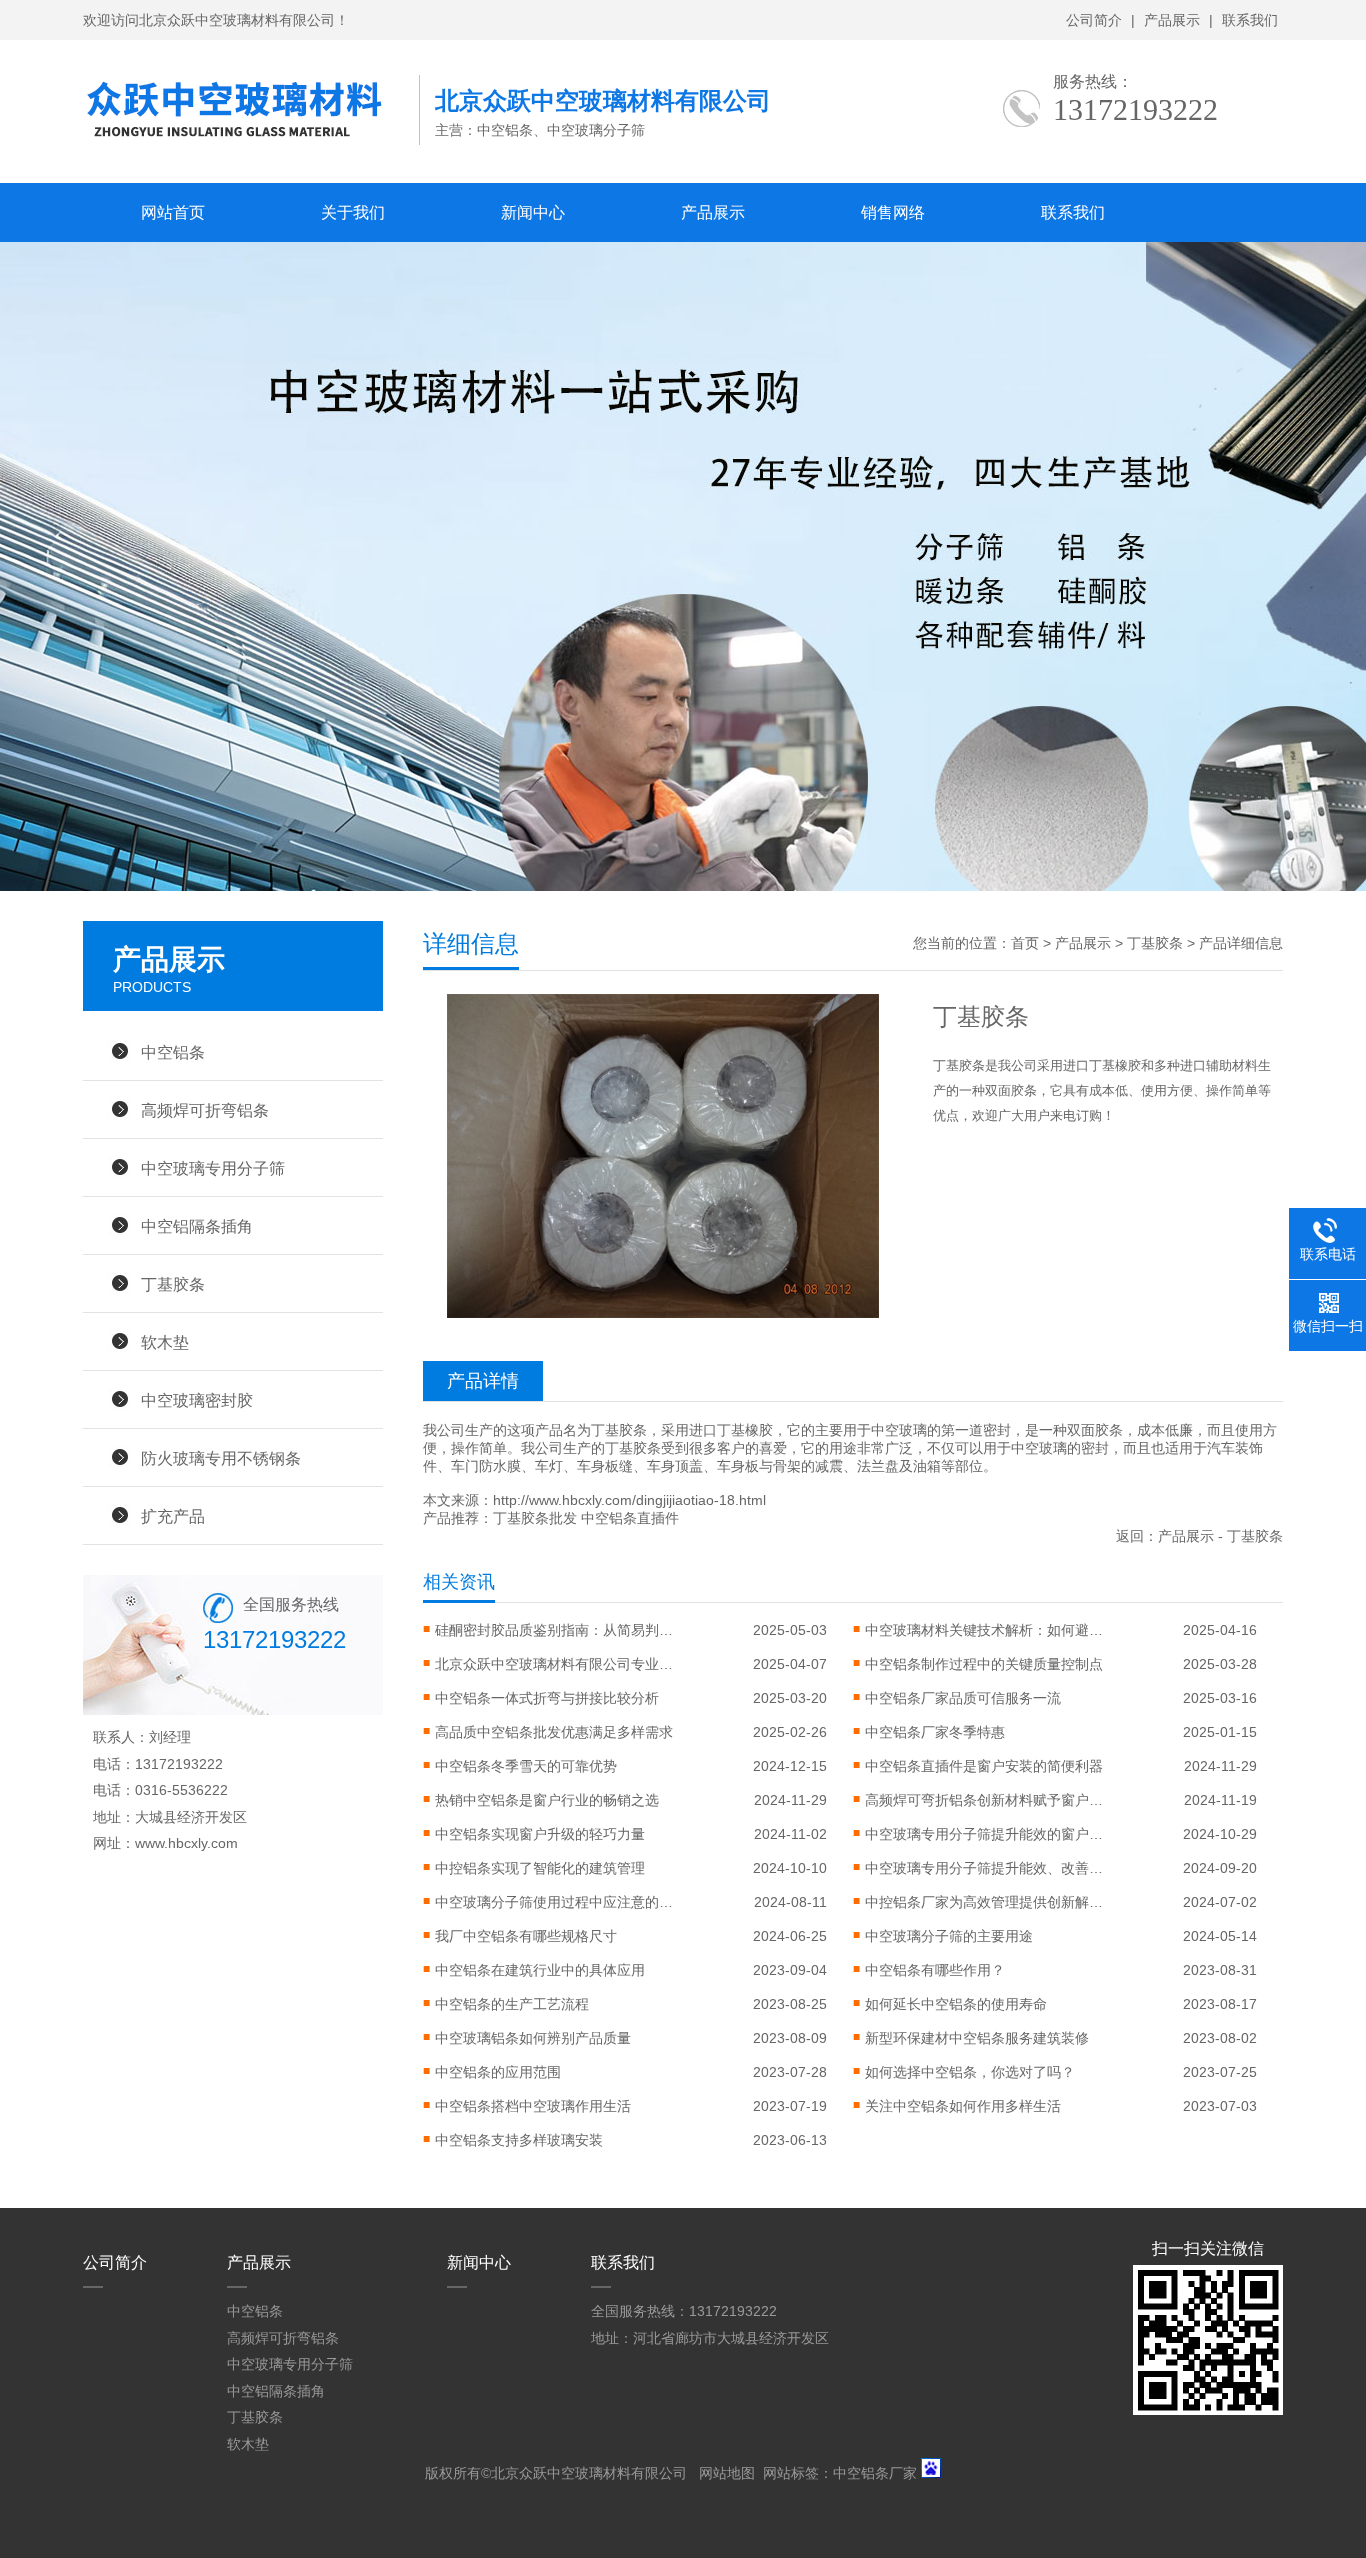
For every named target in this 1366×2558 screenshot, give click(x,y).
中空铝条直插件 (630, 1518)
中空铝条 (173, 1052)
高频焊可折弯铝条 (205, 1110)
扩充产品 (173, 1516)
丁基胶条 (1155, 943)
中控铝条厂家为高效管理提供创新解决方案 (985, 1902)
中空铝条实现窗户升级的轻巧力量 (540, 1834)
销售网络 (893, 212)
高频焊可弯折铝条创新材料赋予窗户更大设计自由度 (985, 1800)
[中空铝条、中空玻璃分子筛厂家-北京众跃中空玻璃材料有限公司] (251, 145)
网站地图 (727, 2473)
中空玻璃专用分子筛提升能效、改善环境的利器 (985, 1868)
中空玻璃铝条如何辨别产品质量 (533, 2038)
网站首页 (173, 212)
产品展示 (1172, 20)
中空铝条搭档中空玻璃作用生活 (533, 2106)
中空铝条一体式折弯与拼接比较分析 (547, 1698)
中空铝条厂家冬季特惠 (935, 1732)
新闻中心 (533, 212)
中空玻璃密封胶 (197, 1400)
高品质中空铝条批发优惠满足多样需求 (554, 1732)
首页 (1025, 943)
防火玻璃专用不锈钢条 (221, 1458)
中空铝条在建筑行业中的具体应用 (540, 1970)
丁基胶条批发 (535, 1518)
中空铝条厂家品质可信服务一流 (963, 1698)
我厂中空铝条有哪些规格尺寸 (526, 1936)
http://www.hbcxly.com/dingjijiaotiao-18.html (629, 1500)
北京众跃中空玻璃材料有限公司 (589, 2473)
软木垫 (165, 1342)
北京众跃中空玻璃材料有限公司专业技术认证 (555, 1664)
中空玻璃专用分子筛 (213, 1168)
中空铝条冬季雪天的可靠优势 (526, 1766)
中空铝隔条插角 (197, 1226)
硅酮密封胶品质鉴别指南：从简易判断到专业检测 (555, 1630)
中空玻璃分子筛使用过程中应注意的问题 (555, 1902)
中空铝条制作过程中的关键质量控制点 (984, 1664)
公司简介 (1094, 20)
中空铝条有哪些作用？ (935, 1970)
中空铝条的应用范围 (498, 2072)
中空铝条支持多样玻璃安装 (519, 2140)
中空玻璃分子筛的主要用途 (949, 1936)
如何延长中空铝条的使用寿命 (956, 2004)
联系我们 (1250, 20)
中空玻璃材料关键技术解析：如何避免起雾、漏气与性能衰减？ (985, 1630)
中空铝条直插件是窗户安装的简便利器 (984, 1766)
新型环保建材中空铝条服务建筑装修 (977, 2038)
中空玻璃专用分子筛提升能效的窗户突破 (985, 1834)
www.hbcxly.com (186, 1843)
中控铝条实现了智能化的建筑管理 (540, 1868)
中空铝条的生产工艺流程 (512, 2004)
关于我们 (353, 212)
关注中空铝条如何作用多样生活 (963, 2106)
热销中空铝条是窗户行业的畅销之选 (547, 1800)
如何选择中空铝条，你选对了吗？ (970, 2072)
